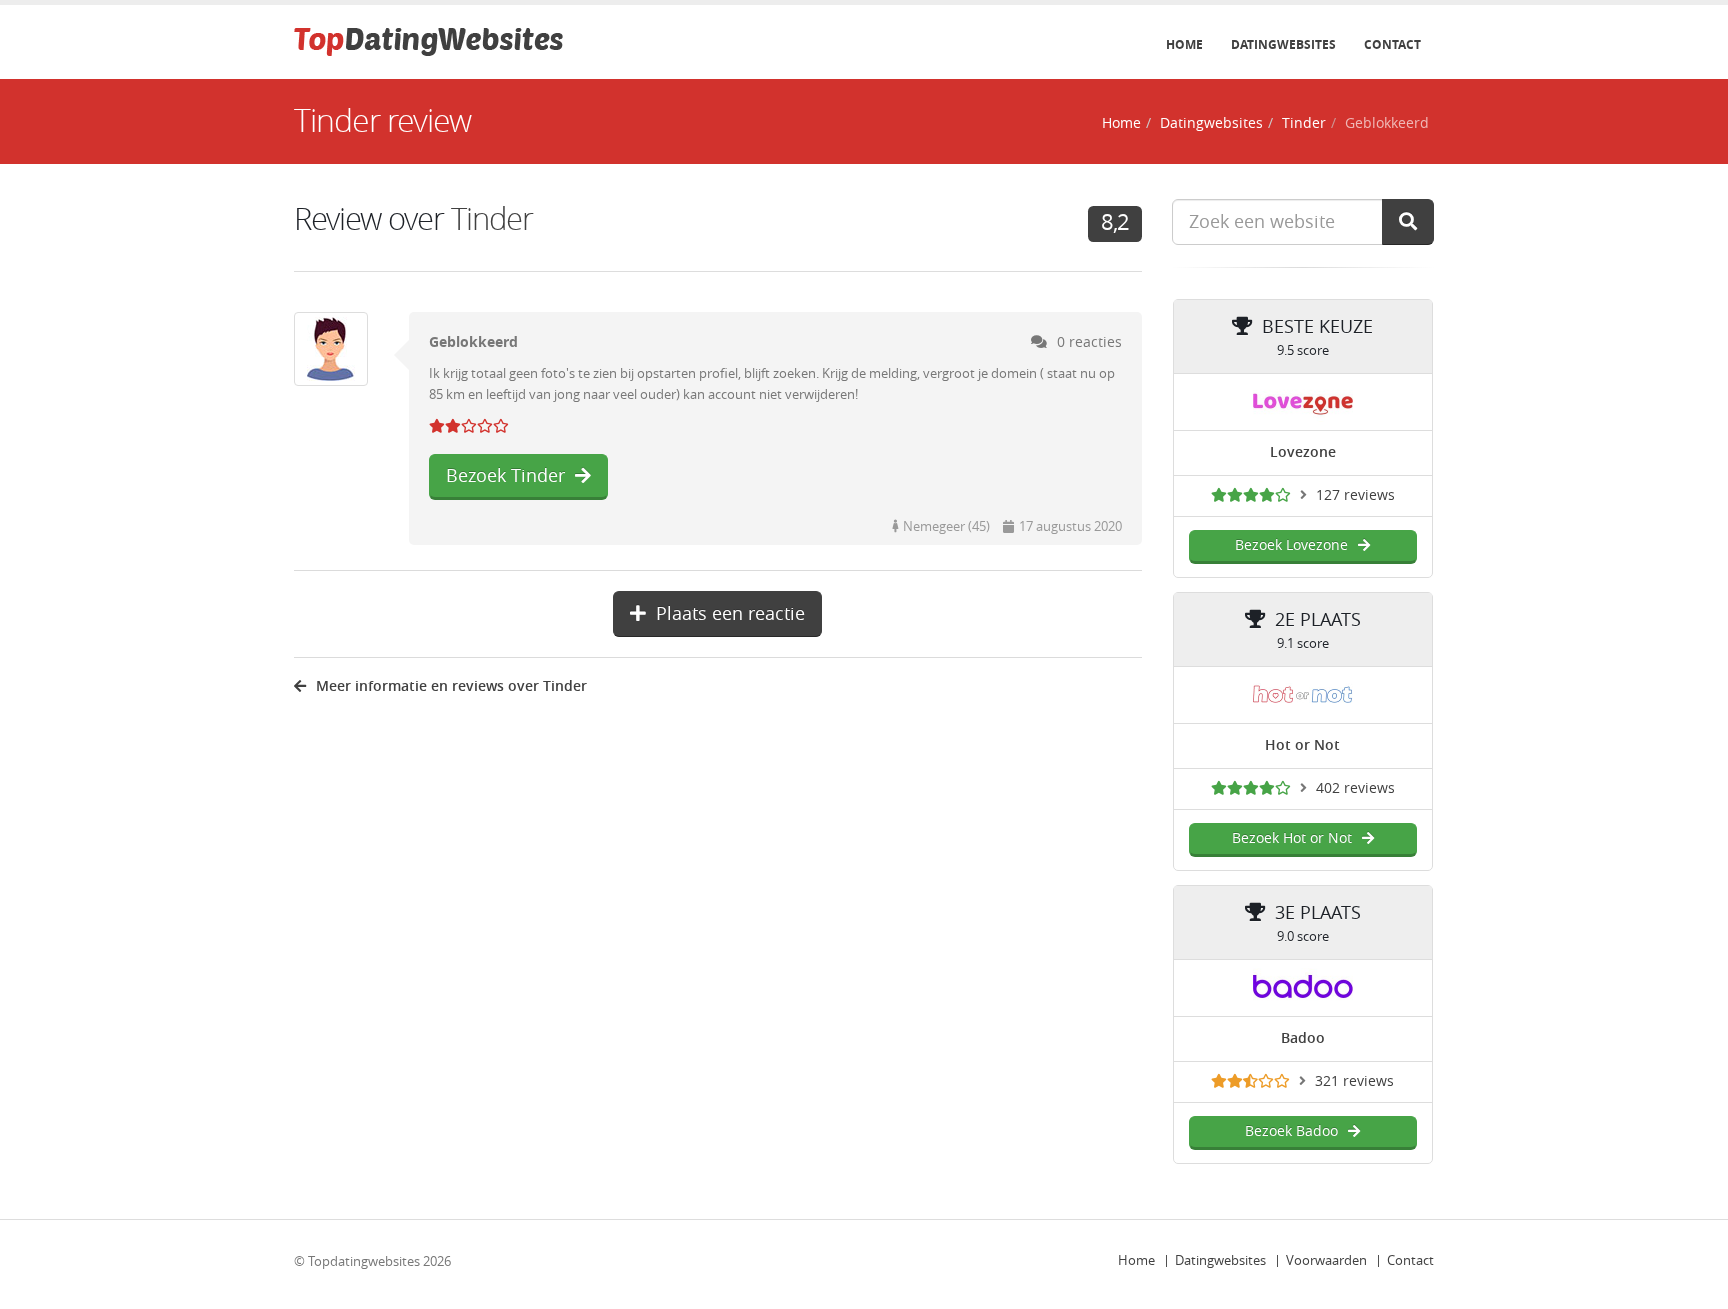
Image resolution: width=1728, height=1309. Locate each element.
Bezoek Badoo (1291, 1131)
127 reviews (1355, 495)
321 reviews (1354, 1081)
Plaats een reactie (730, 614)
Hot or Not (1302, 745)
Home (1184, 45)
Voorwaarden (1326, 1260)
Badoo (1303, 1038)
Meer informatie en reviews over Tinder (451, 686)
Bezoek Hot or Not (1292, 838)
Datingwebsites (1283, 45)
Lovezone (1303, 452)
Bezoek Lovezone (1291, 545)
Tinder (1304, 123)
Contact (1392, 45)
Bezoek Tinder (505, 476)
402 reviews (1355, 788)
